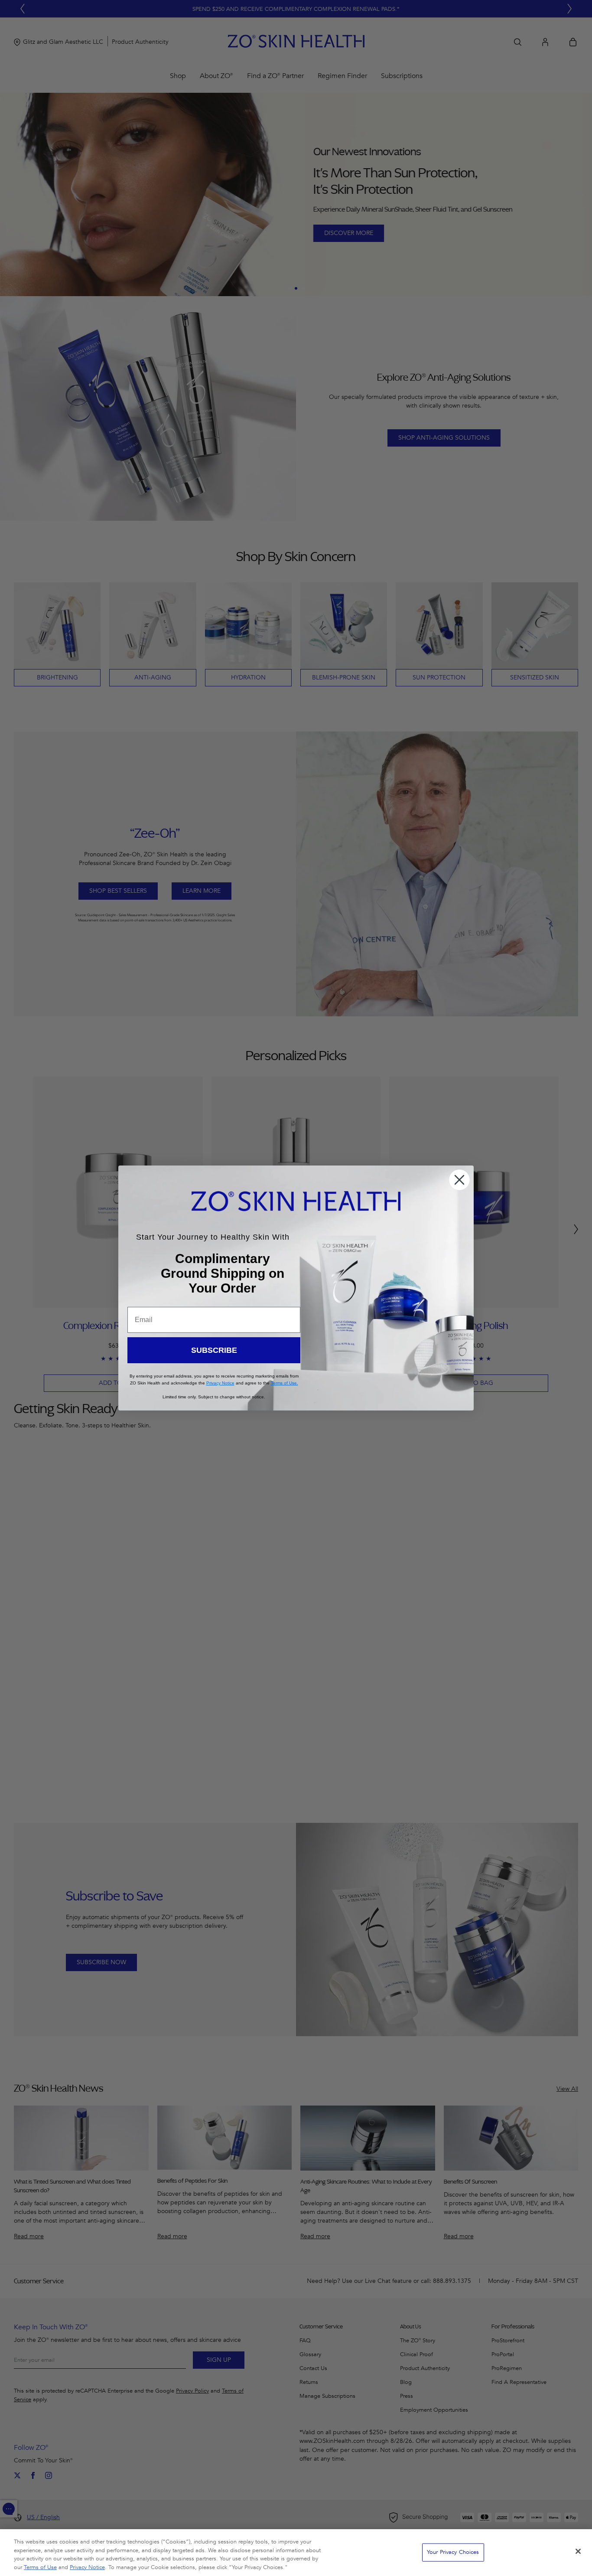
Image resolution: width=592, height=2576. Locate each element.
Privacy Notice (87, 2567)
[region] (296, 2553)
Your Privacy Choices (453, 2552)
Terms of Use (40, 2567)
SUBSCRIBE (214, 1350)
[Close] (578, 2551)
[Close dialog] (459, 1180)
